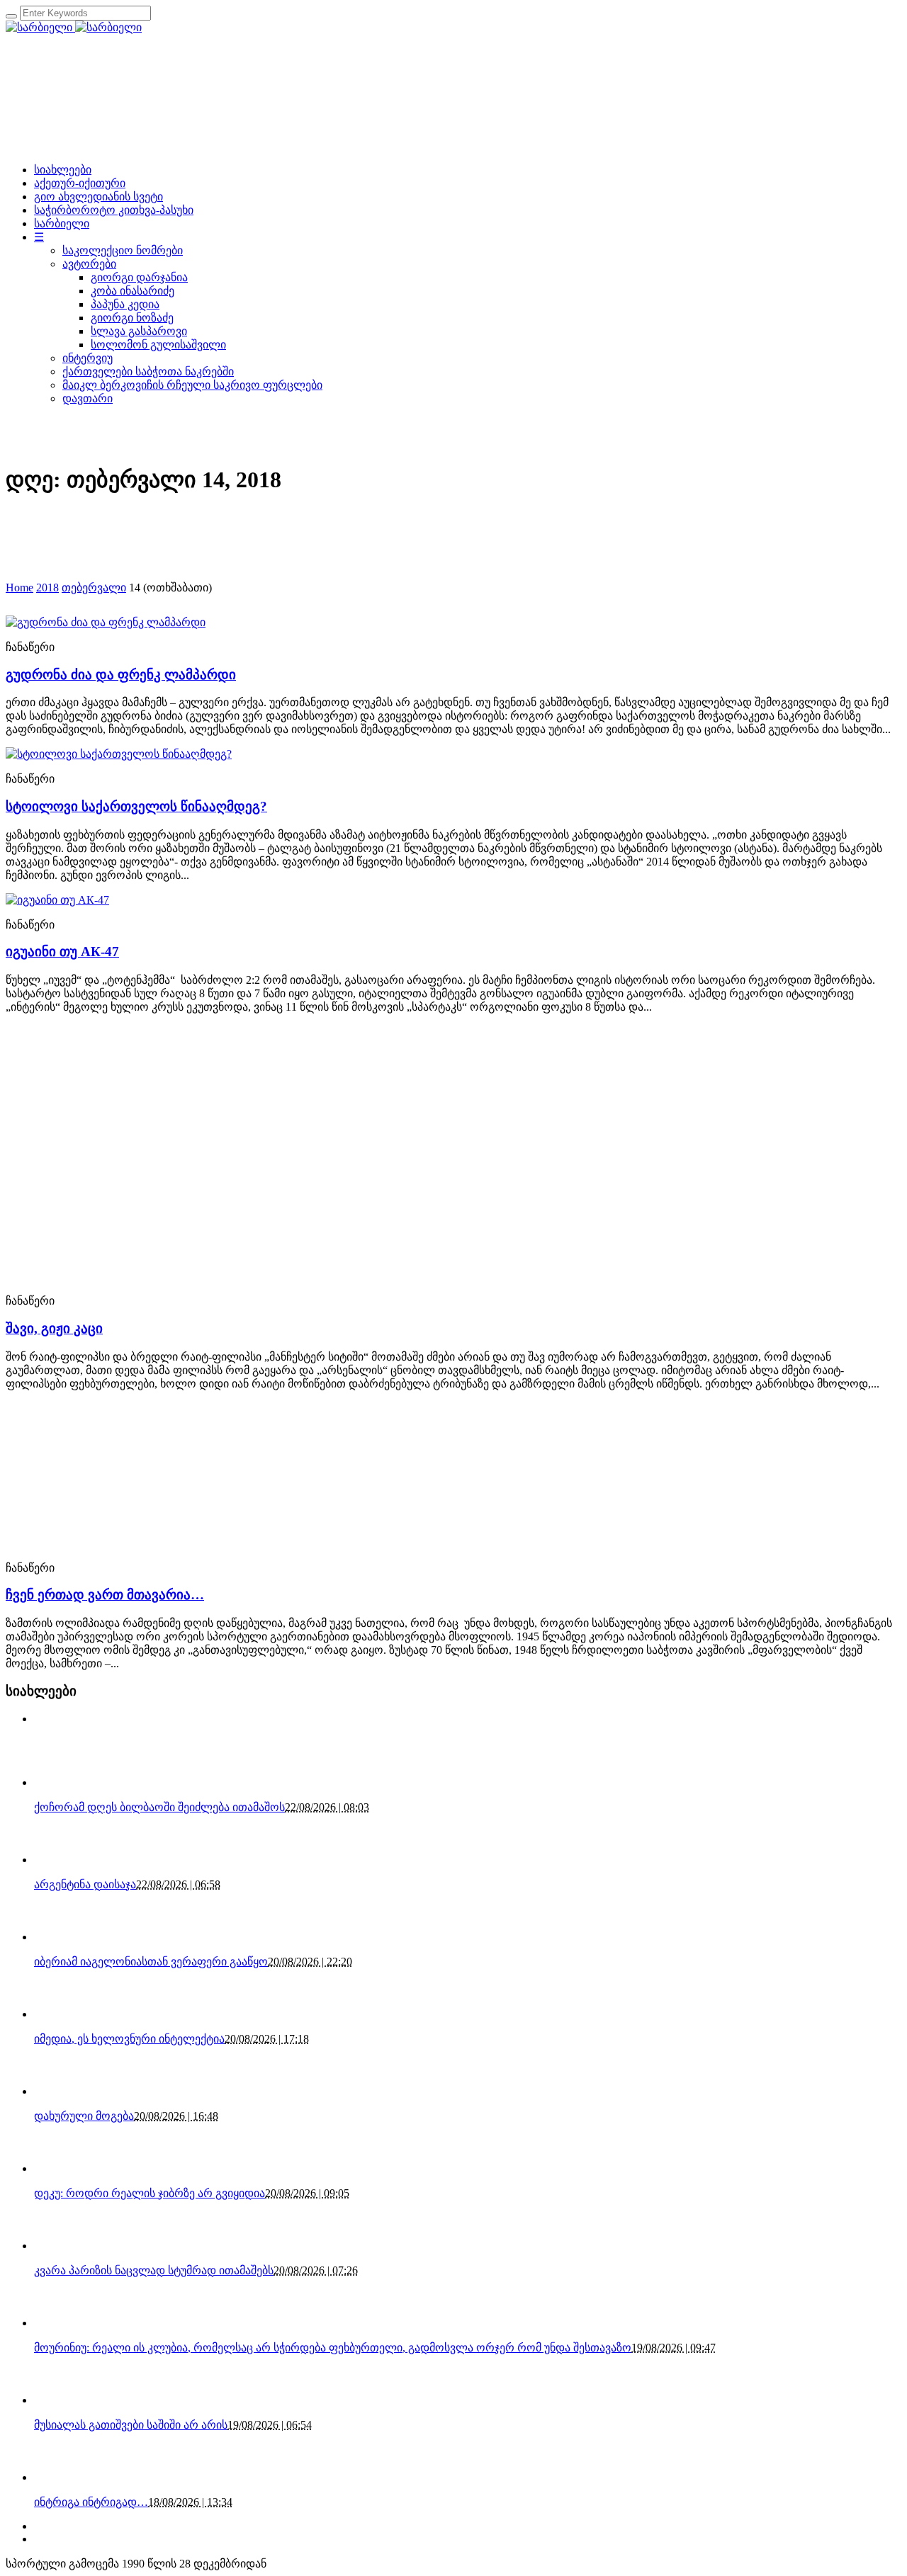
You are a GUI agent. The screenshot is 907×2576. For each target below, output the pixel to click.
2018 (47, 588)
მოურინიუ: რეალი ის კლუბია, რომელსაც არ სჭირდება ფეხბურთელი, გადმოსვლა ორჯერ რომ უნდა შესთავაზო (333, 2348)
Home (19, 588)
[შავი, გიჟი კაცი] (86, 1276)
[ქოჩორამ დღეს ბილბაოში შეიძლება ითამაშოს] (59, 1782)
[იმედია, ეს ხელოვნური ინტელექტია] (59, 2014)
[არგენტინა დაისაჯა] (59, 1860)
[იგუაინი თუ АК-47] (57, 900)
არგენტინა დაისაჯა (85, 1884)
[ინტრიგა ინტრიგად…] (59, 2477)
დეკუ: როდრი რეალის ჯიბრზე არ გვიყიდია (150, 2193)
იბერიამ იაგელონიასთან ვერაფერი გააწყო (151, 1962)
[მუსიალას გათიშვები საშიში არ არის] (59, 2400)
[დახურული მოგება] (59, 2091)
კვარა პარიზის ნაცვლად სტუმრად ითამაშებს (154, 2270)
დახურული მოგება (84, 2116)
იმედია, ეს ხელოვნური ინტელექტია (129, 2039)
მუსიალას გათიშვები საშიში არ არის (131, 2425)
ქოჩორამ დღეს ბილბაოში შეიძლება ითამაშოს (159, 1807)
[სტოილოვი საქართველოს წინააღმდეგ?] (119, 754)
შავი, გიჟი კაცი (54, 1328)
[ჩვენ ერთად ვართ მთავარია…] (133, 1543)
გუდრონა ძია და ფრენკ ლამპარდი (121, 675)
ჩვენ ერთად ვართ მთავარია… (105, 1595)
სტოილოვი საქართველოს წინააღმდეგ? (136, 806)
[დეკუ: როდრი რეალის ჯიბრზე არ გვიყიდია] (59, 2168)
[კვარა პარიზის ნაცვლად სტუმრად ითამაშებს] (59, 2246)
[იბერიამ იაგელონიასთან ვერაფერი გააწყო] (59, 1937)
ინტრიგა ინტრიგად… (91, 2502)
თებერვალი (94, 588)
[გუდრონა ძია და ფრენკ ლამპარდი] (106, 622)
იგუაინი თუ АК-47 (62, 952)
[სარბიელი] (74, 27)
